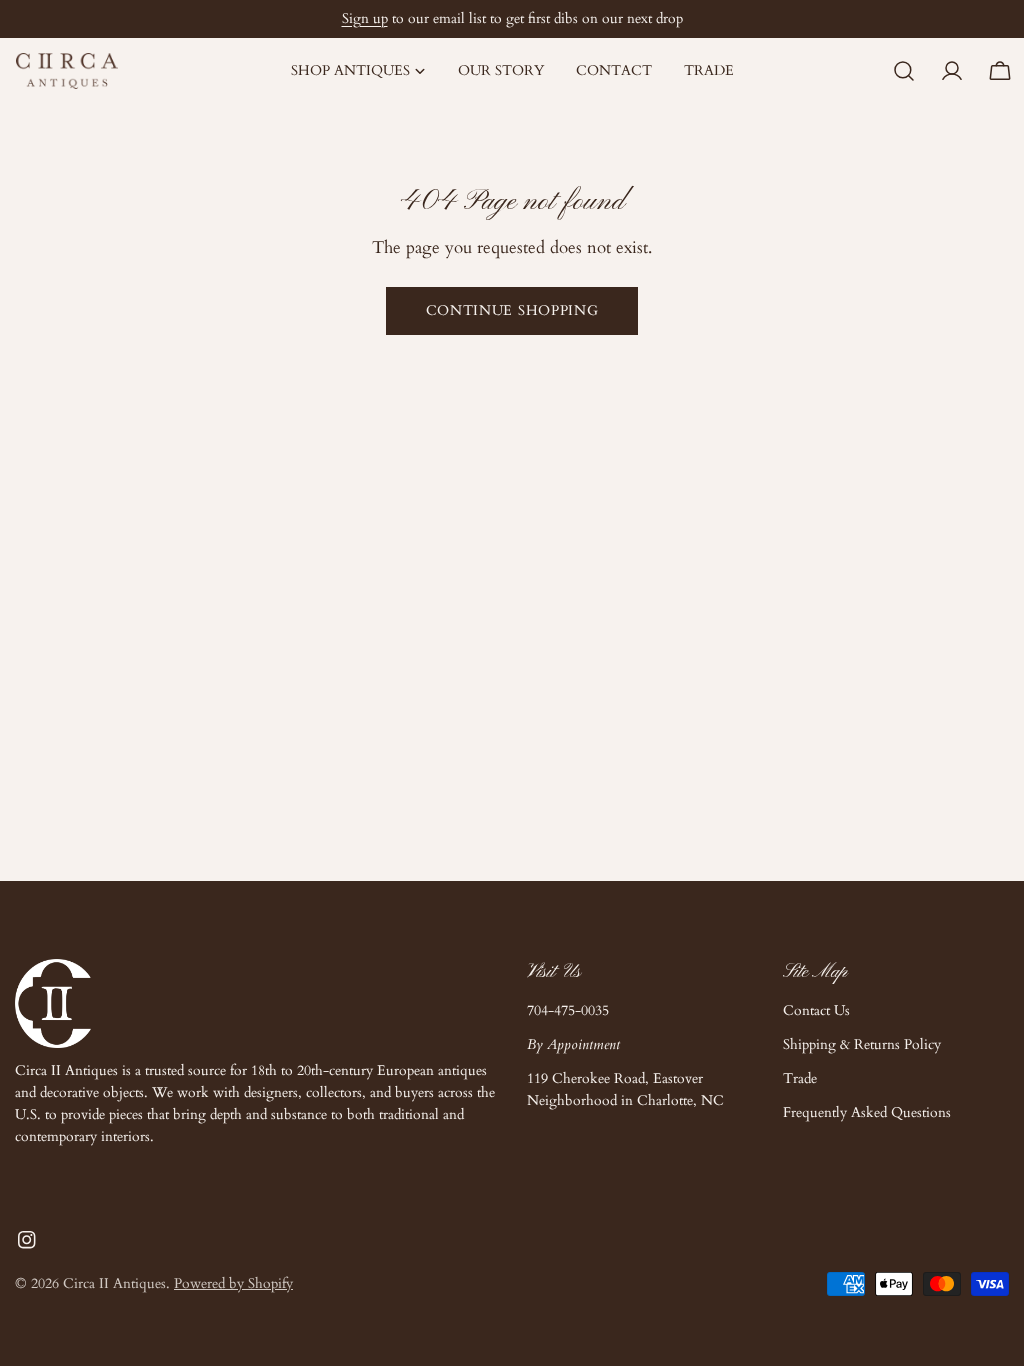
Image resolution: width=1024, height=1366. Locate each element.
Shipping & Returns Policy (862, 1044)
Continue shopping (512, 310)
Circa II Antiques (114, 1283)
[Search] (904, 71)
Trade (800, 1078)
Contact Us (816, 1010)
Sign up (365, 18)
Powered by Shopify (233, 1283)
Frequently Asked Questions (867, 1112)
